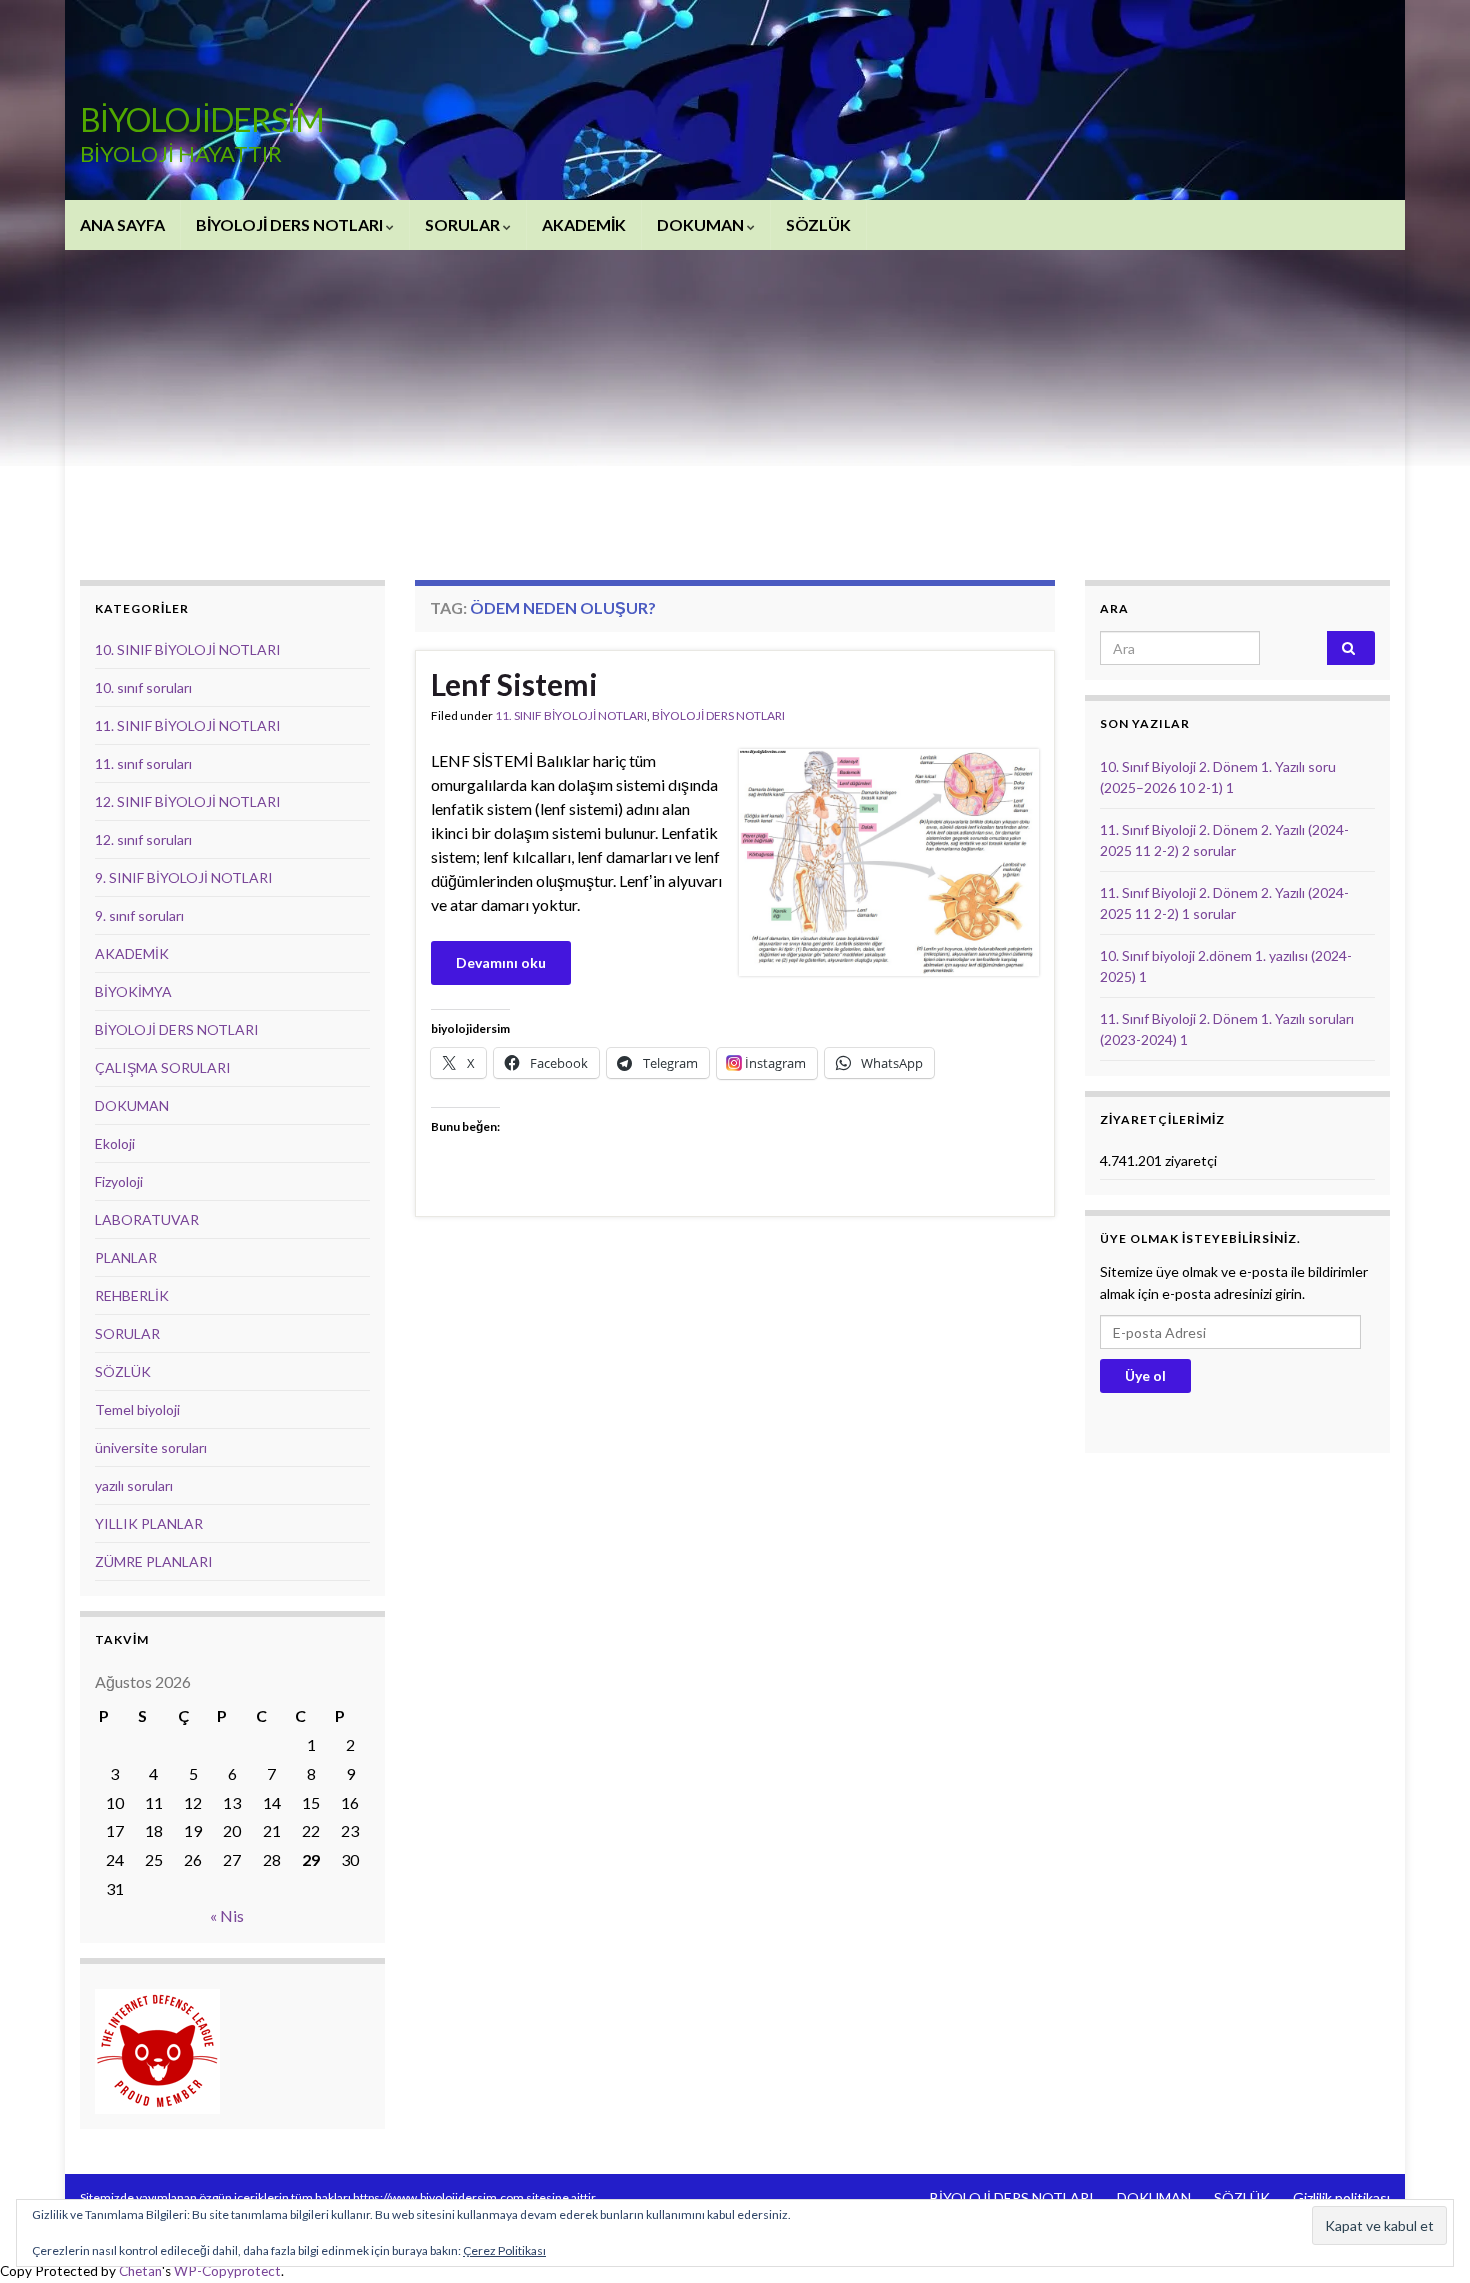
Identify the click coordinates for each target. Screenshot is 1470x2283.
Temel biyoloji (137, 1409)
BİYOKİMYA (133, 991)
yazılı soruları (134, 1485)
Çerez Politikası (504, 2250)
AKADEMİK (584, 224)
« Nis (227, 1915)
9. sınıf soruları (139, 915)
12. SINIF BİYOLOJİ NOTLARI (188, 801)
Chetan (140, 2271)
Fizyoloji (119, 1181)
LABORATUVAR (147, 1219)
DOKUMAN (702, 224)
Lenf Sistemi (514, 684)
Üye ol (1145, 1375)
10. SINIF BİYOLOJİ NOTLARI (188, 649)
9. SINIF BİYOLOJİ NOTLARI (184, 877)
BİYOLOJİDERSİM (202, 119)
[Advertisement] (735, 400)
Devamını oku (501, 962)
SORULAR (464, 224)
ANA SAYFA (122, 224)
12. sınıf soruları (143, 839)
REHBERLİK (132, 1295)
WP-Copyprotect (227, 2271)
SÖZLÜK (818, 224)
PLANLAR (126, 1257)
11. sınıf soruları (143, 763)
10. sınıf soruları (143, 687)
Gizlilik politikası (1341, 2197)
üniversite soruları (151, 1447)
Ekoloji (115, 1143)
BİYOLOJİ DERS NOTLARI (291, 224)
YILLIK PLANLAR (149, 1523)
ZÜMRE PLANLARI (154, 1561)
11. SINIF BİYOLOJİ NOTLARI (571, 715)
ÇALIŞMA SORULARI (163, 1067)
